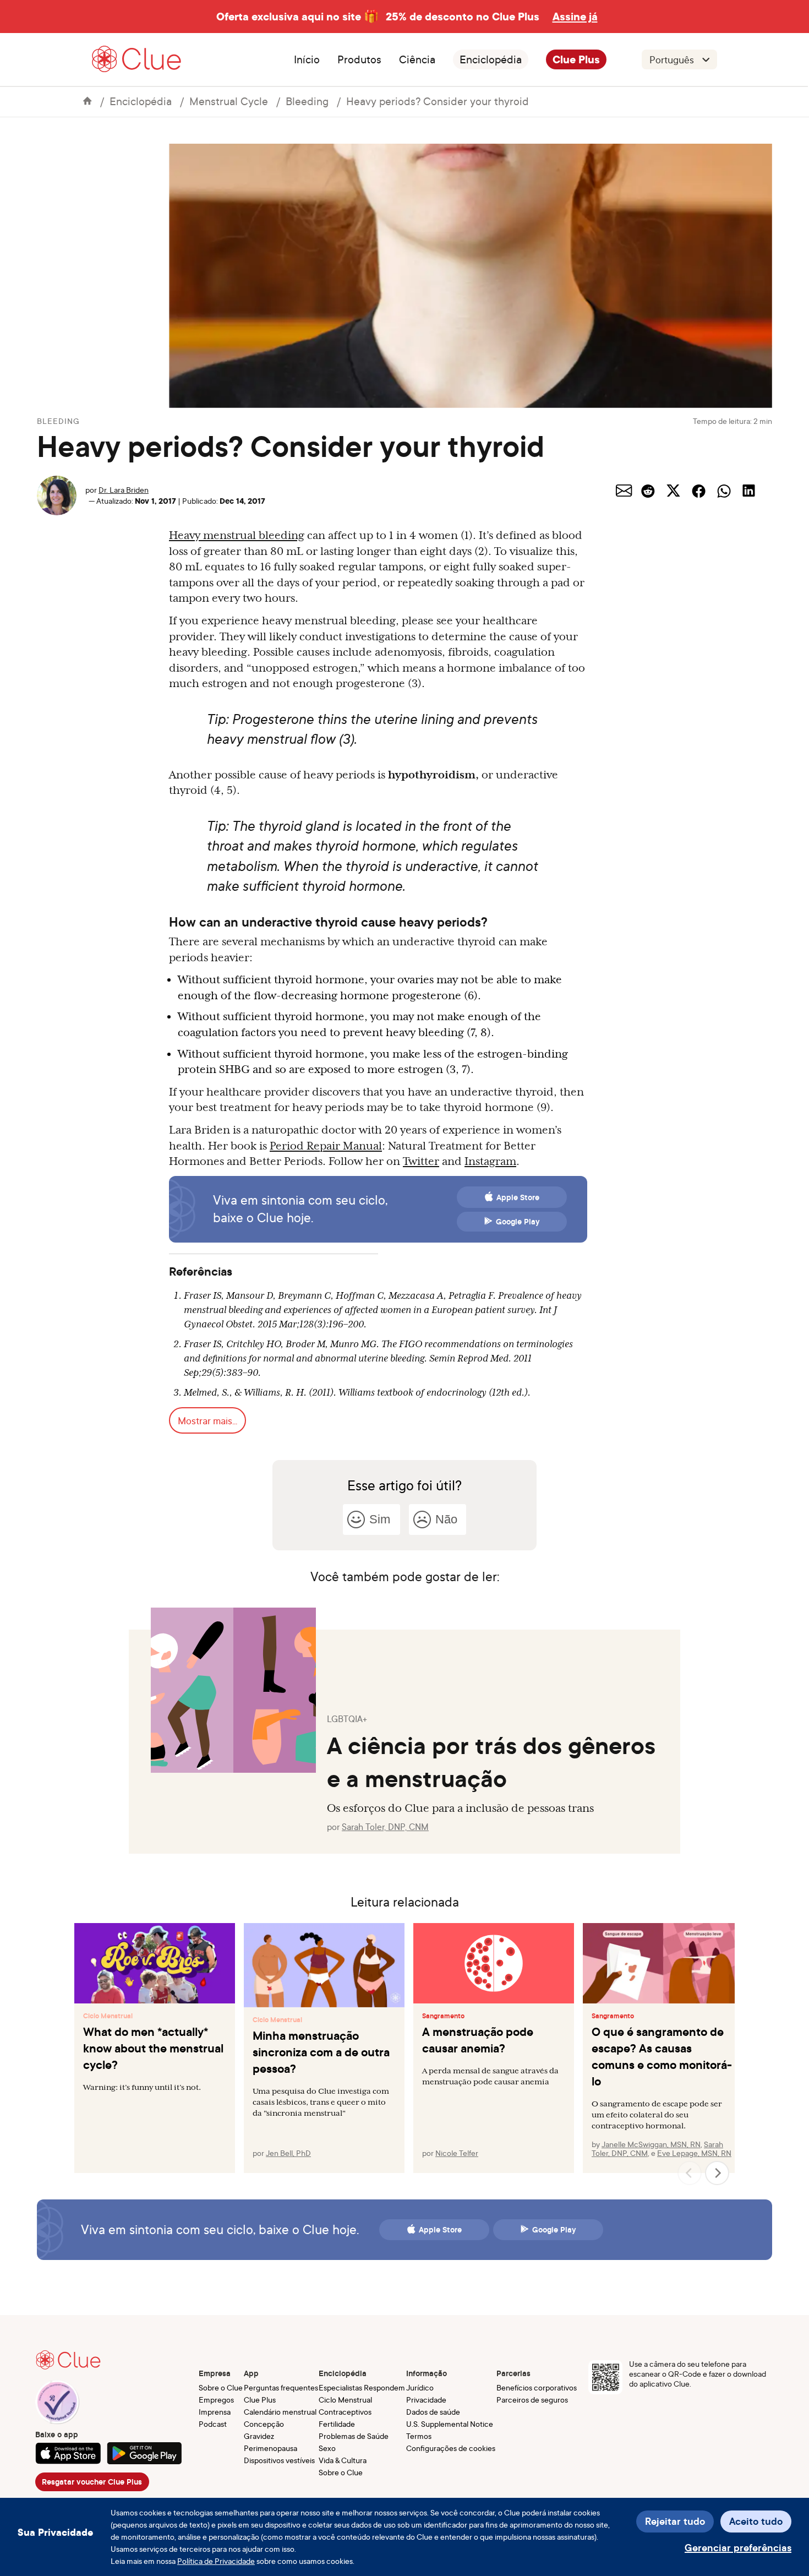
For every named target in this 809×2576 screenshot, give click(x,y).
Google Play (518, 1222)
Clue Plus (576, 59)
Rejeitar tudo (675, 2521)
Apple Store (518, 1197)
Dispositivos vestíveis (279, 2460)
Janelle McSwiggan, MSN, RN (651, 2144)
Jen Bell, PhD (288, 2153)
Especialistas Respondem (362, 2387)
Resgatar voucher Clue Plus (92, 2482)
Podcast (213, 2424)
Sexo (327, 2448)
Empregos (216, 2400)
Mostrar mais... (207, 1420)
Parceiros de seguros (532, 2400)
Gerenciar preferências (738, 2548)
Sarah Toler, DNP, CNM (385, 1827)
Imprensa (215, 2412)
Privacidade (426, 2400)
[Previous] (690, 2173)
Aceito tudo (756, 2521)
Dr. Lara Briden (124, 490)
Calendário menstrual (280, 2412)
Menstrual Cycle (229, 101)
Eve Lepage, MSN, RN (694, 2153)
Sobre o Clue (221, 2387)
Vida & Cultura (343, 2460)
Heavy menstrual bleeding (237, 535)
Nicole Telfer (457, 2153)
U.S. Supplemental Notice (450, 2424)
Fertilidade (337, 2424)
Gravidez (259, 2436)
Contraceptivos (345, 2412)
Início (307, 59)
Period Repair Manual (326, 1146)
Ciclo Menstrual (108, 2016)
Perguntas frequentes (281, 2387)
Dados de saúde (433, 2412)
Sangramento (443, 2016)
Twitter (421, 1161)
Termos (419, 2436)
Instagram (490, 1161)
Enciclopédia (491, 59)
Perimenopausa (270, 2448)
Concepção (264, 2424)
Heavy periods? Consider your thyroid (438, 101)
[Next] (717, 2173)
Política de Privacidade (216, 2561)
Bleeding (307, 101)
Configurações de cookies (451, 2448)
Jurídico (420, 2387)
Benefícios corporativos (537, 2387)
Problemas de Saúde (354, 2436)
